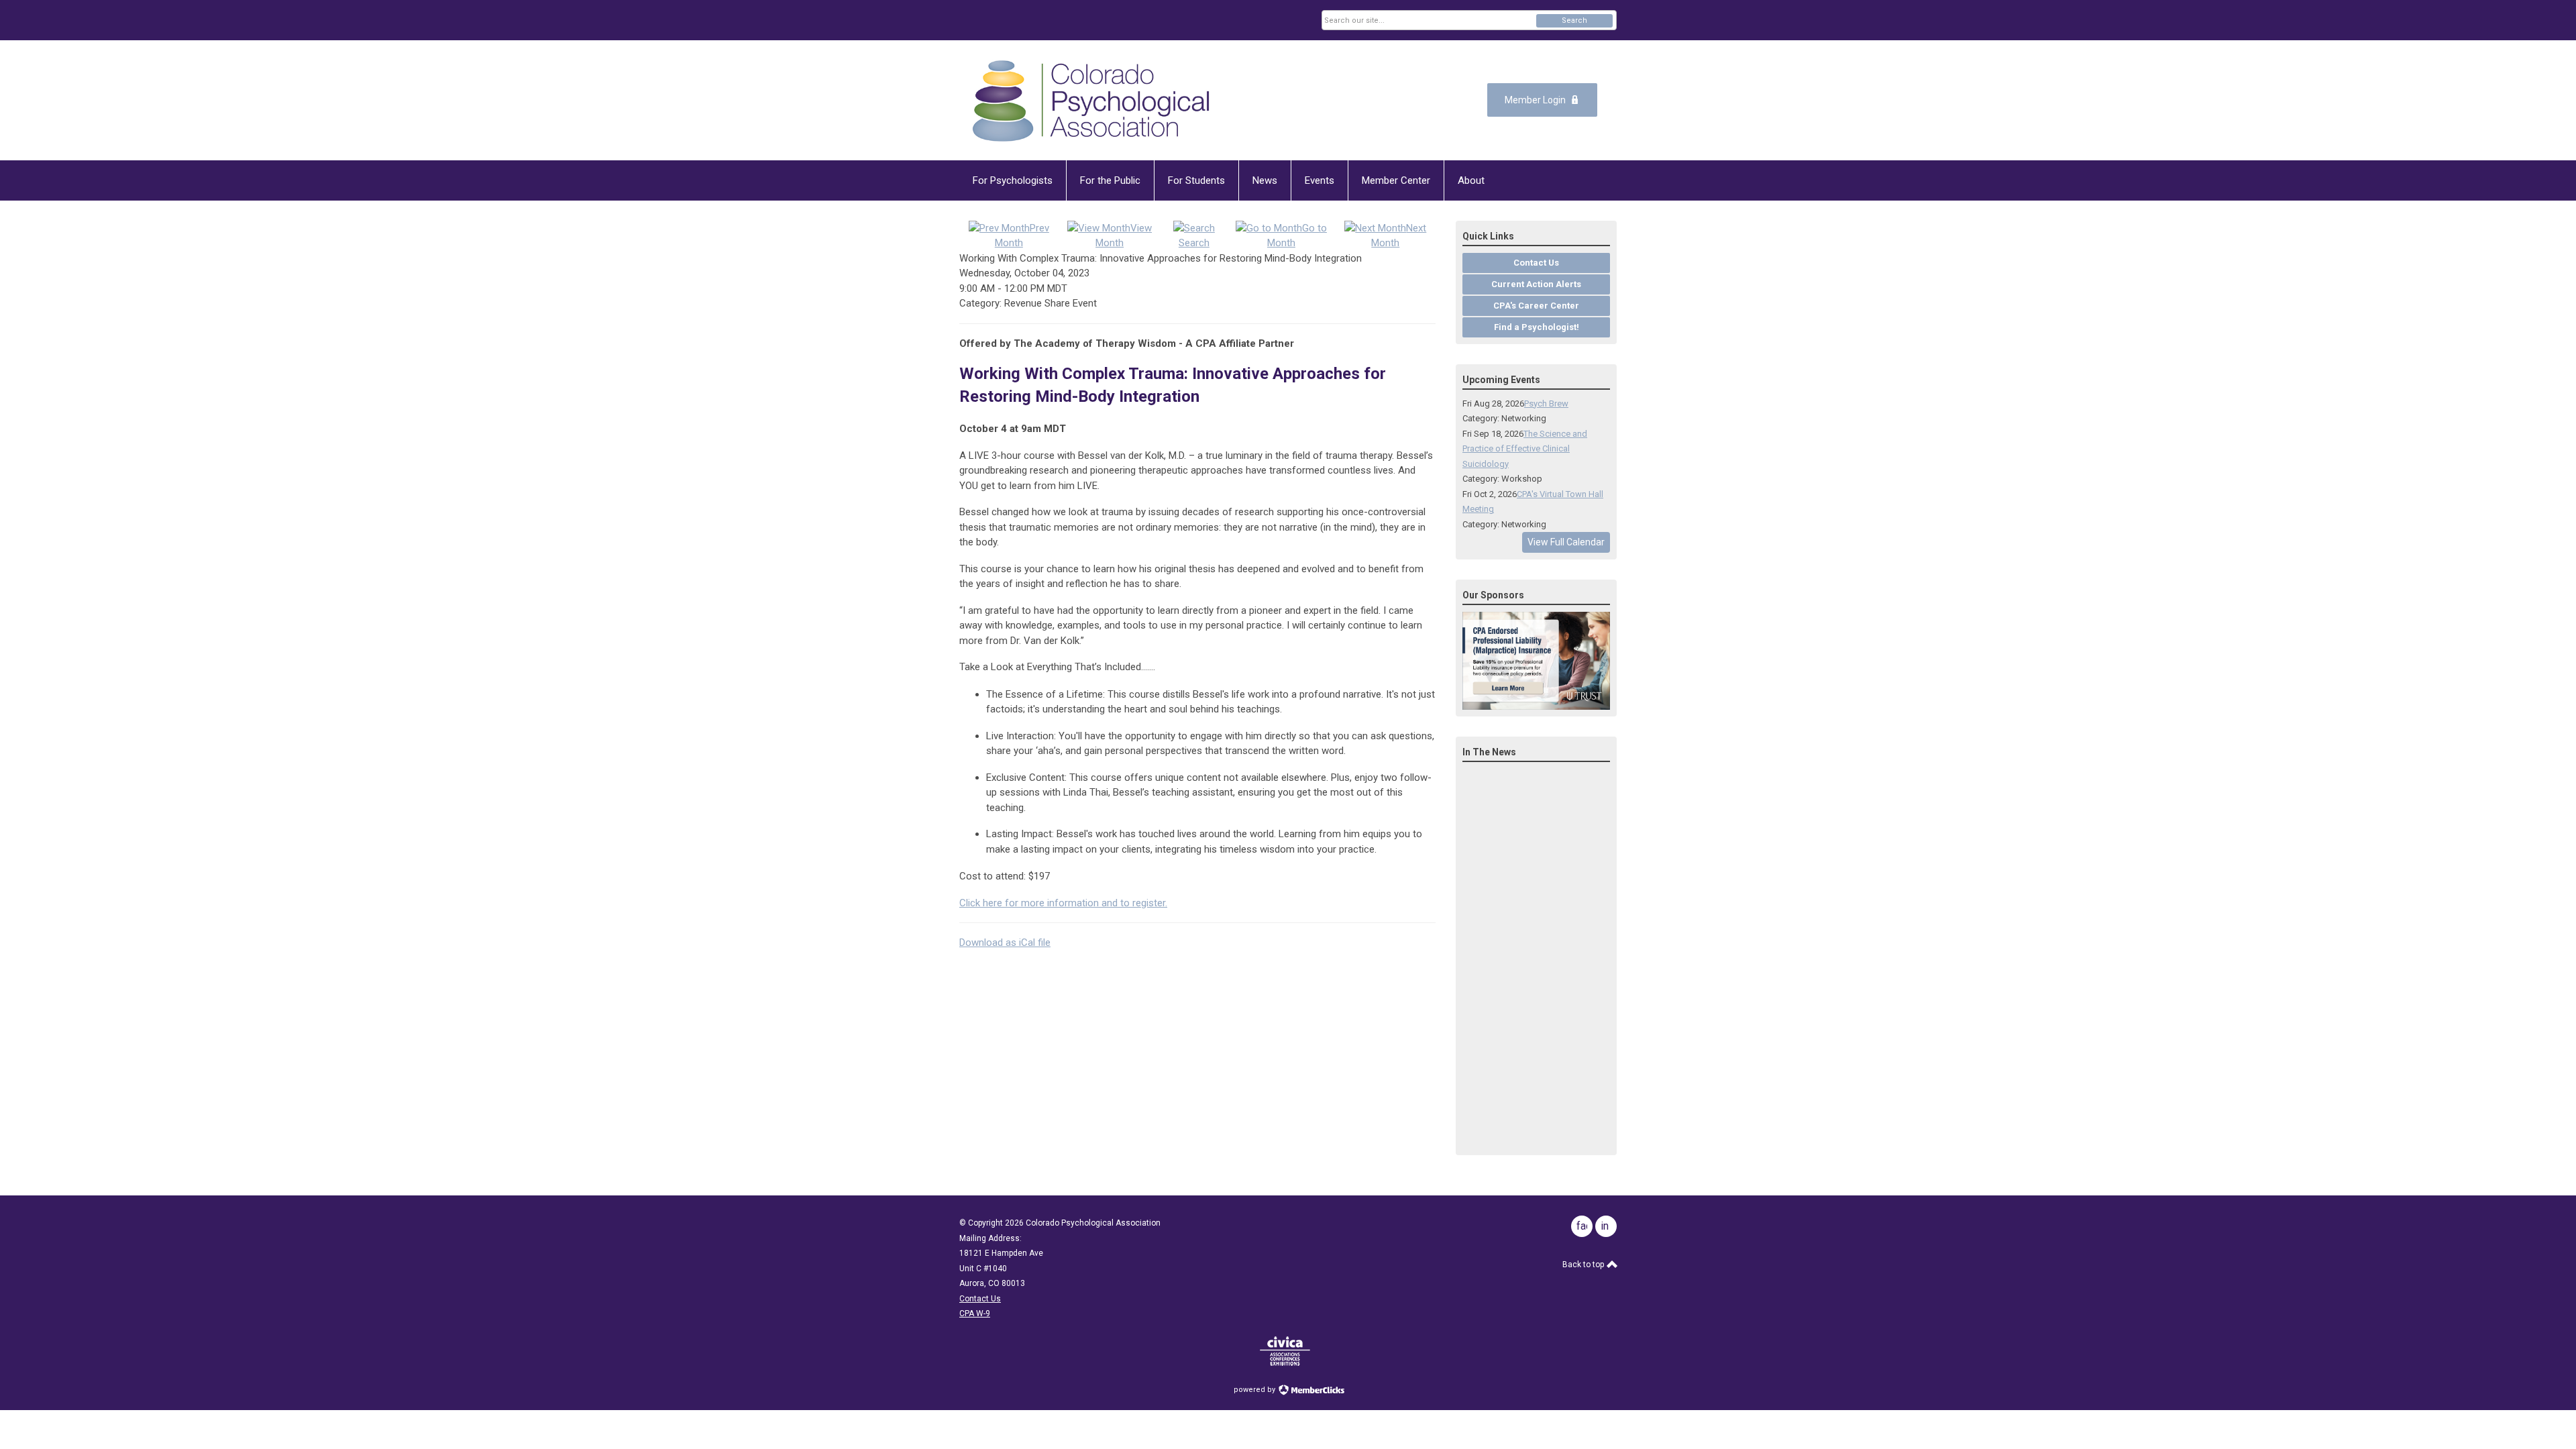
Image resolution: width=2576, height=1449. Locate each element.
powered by (1255, 1390)
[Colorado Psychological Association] (1091, 100)
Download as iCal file (1005, 943)
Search (1574, 20)
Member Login (1535, 100)
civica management (1285, 1351)
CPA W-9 (975, 1313)
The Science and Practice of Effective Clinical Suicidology (1525, 449)
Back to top (1584, 1265)
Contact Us (980, 1299)
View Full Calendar (1566, 542)
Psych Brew (1546, 404)
